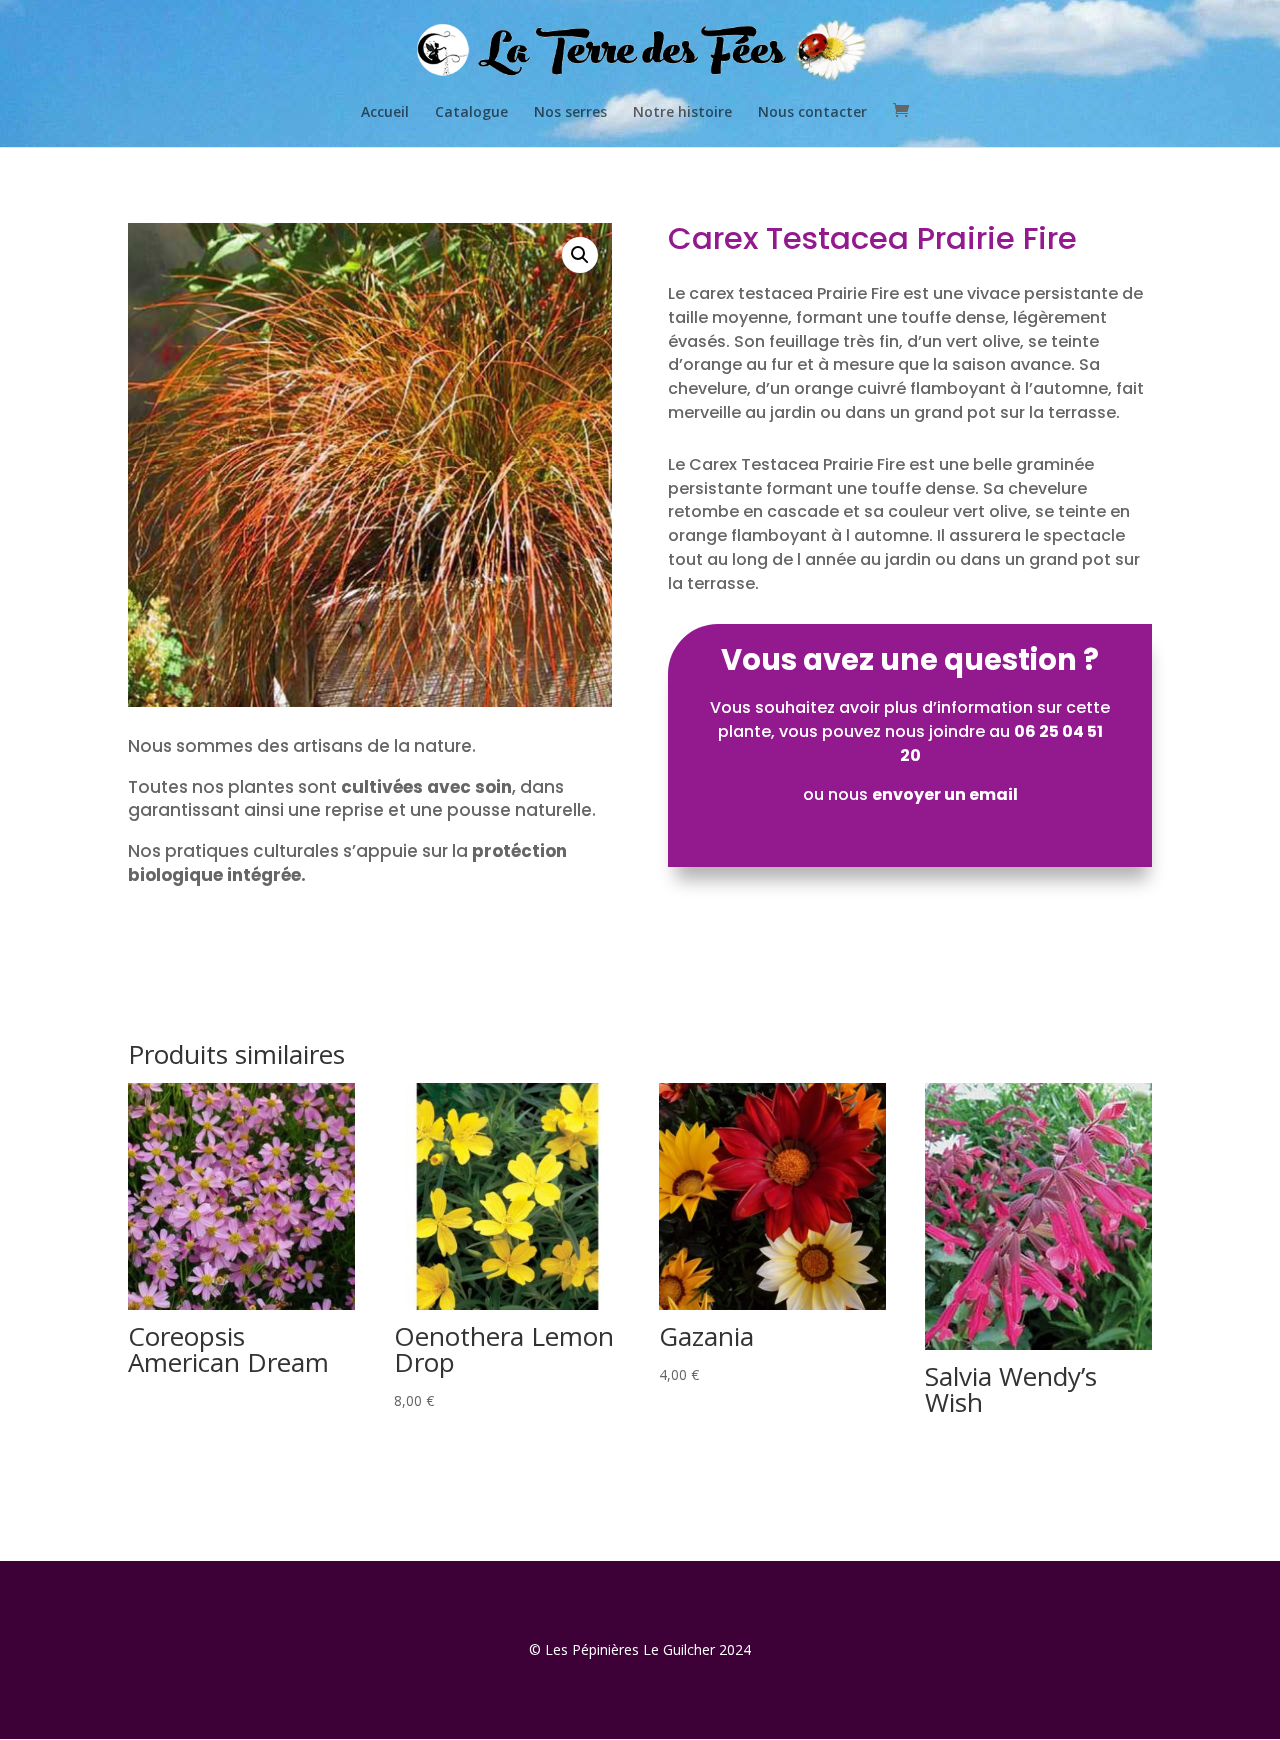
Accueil (385, 113)
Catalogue (471, 113)
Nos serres (570, 113)
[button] (580, 255)
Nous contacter (812, 113)
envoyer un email (945, 794)
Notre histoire (682, 113)
